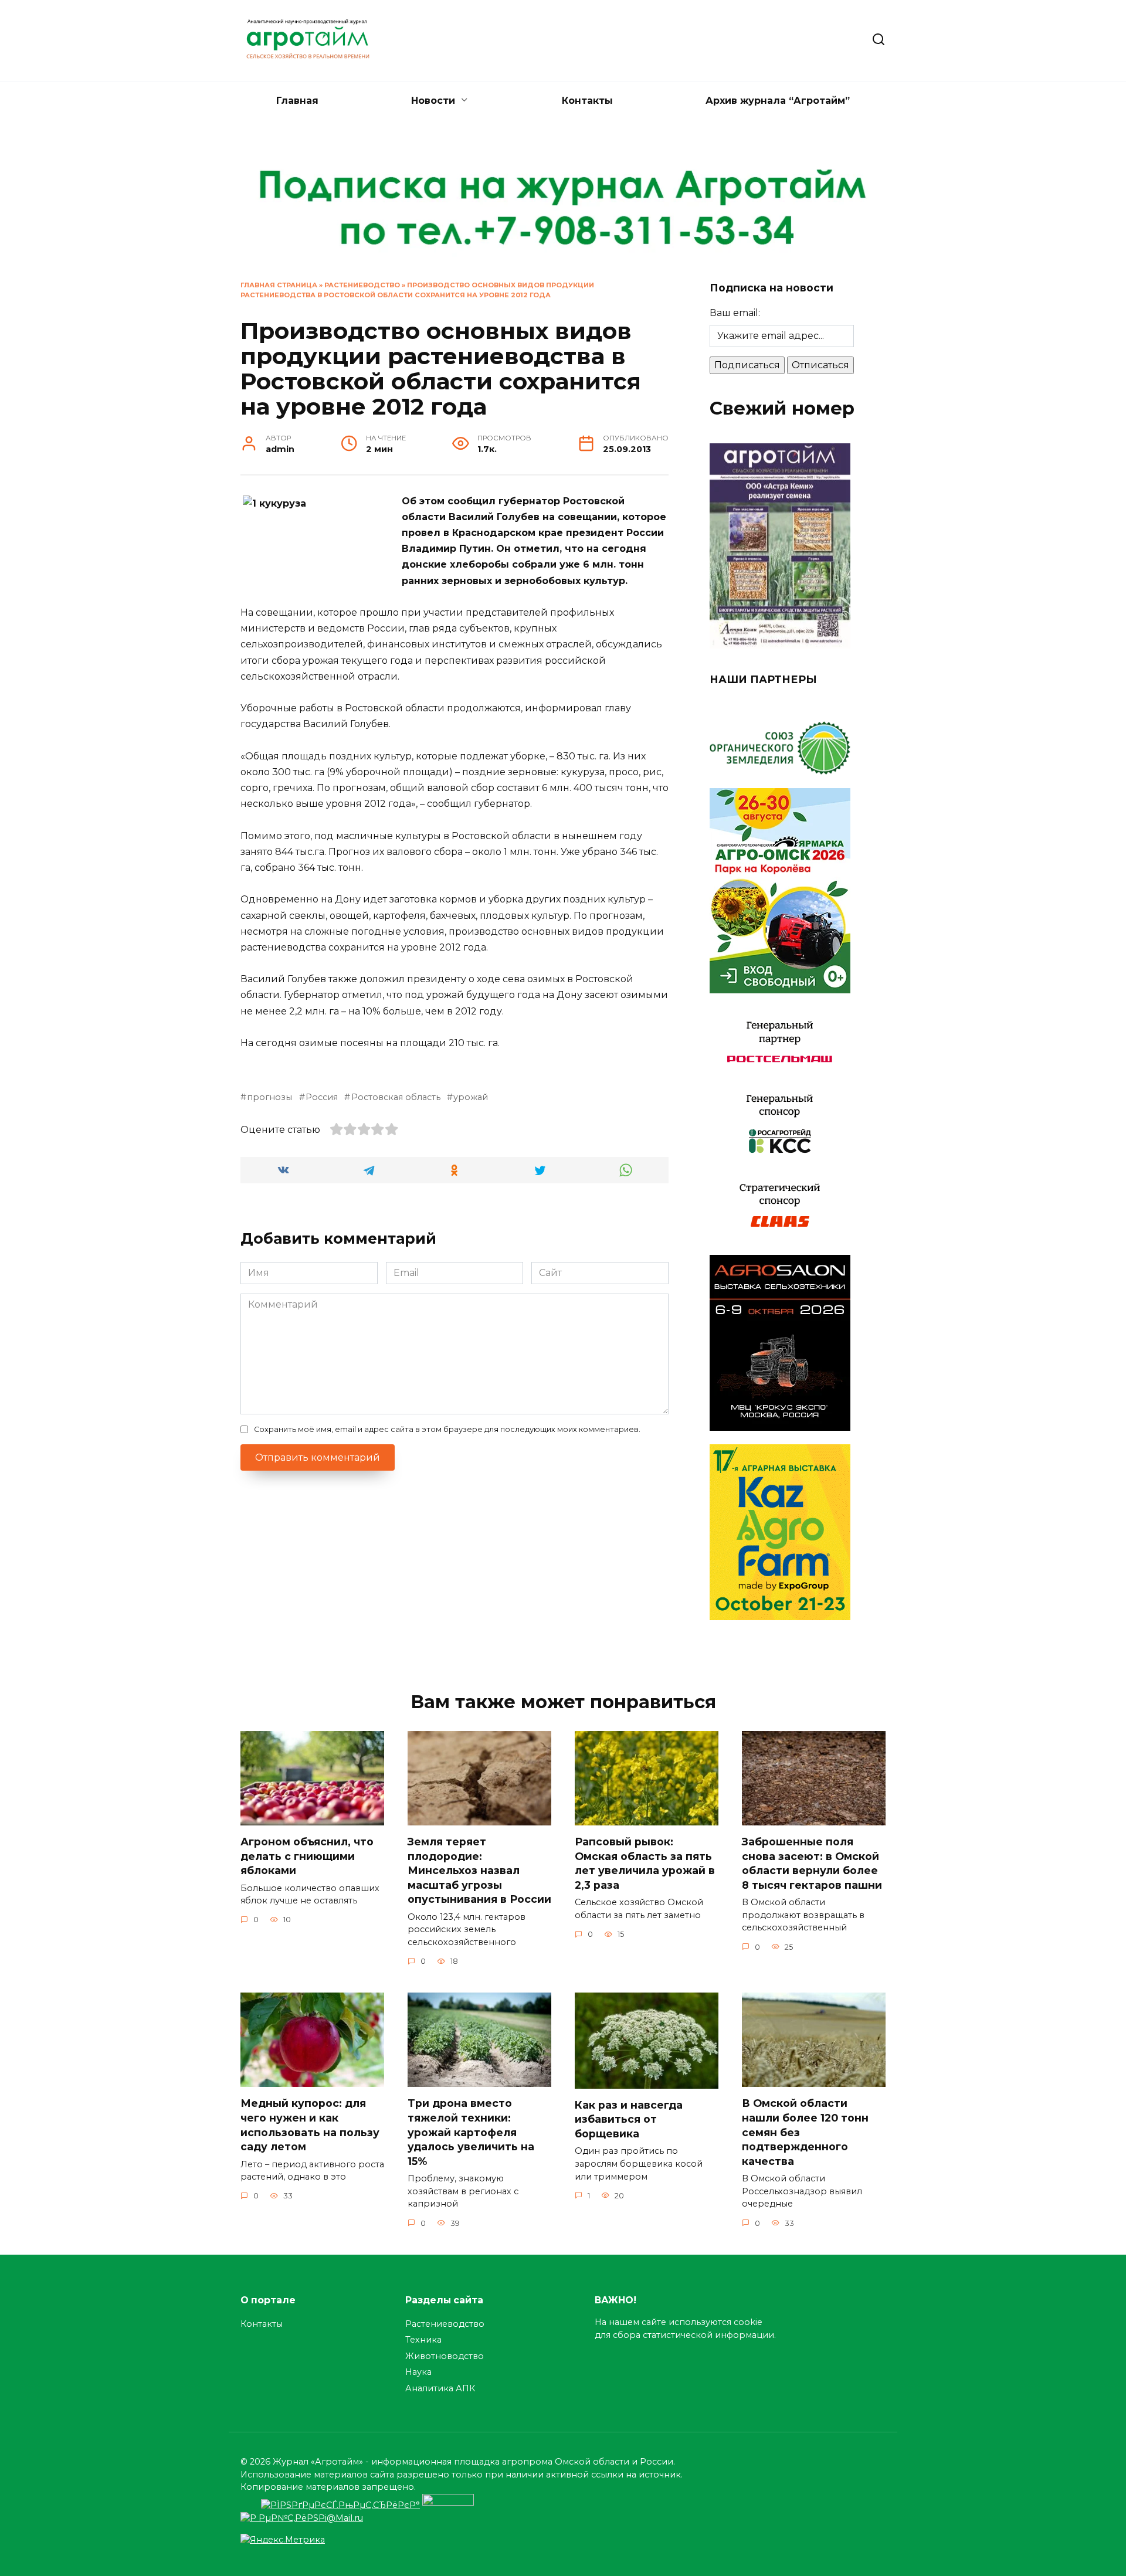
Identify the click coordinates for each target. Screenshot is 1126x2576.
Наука (418, 2372)
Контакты (587, 101)
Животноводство (445, 2356)
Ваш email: (735, 313)
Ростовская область (396, 1097)
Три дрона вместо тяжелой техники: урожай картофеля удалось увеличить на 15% (471, 2132)
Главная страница (279, 285)
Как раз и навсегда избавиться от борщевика (629, 2119)
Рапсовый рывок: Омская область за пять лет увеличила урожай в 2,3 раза (645, 1863)
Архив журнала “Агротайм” (778, 101)
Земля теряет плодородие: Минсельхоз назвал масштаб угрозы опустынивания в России (479, 1871)
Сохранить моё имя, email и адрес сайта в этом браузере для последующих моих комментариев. (447, 1429)
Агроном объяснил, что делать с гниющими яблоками (307, 1856)
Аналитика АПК (440, 2388)
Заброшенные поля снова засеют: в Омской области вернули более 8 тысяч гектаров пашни (812, 1863)
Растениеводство (362, 285)
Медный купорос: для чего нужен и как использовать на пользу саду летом (310, 2125)
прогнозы (269, 1097)
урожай (471, 1097)
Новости (433, 101)
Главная (297, 101)
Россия (322, 1097)
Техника (423, 2340)
